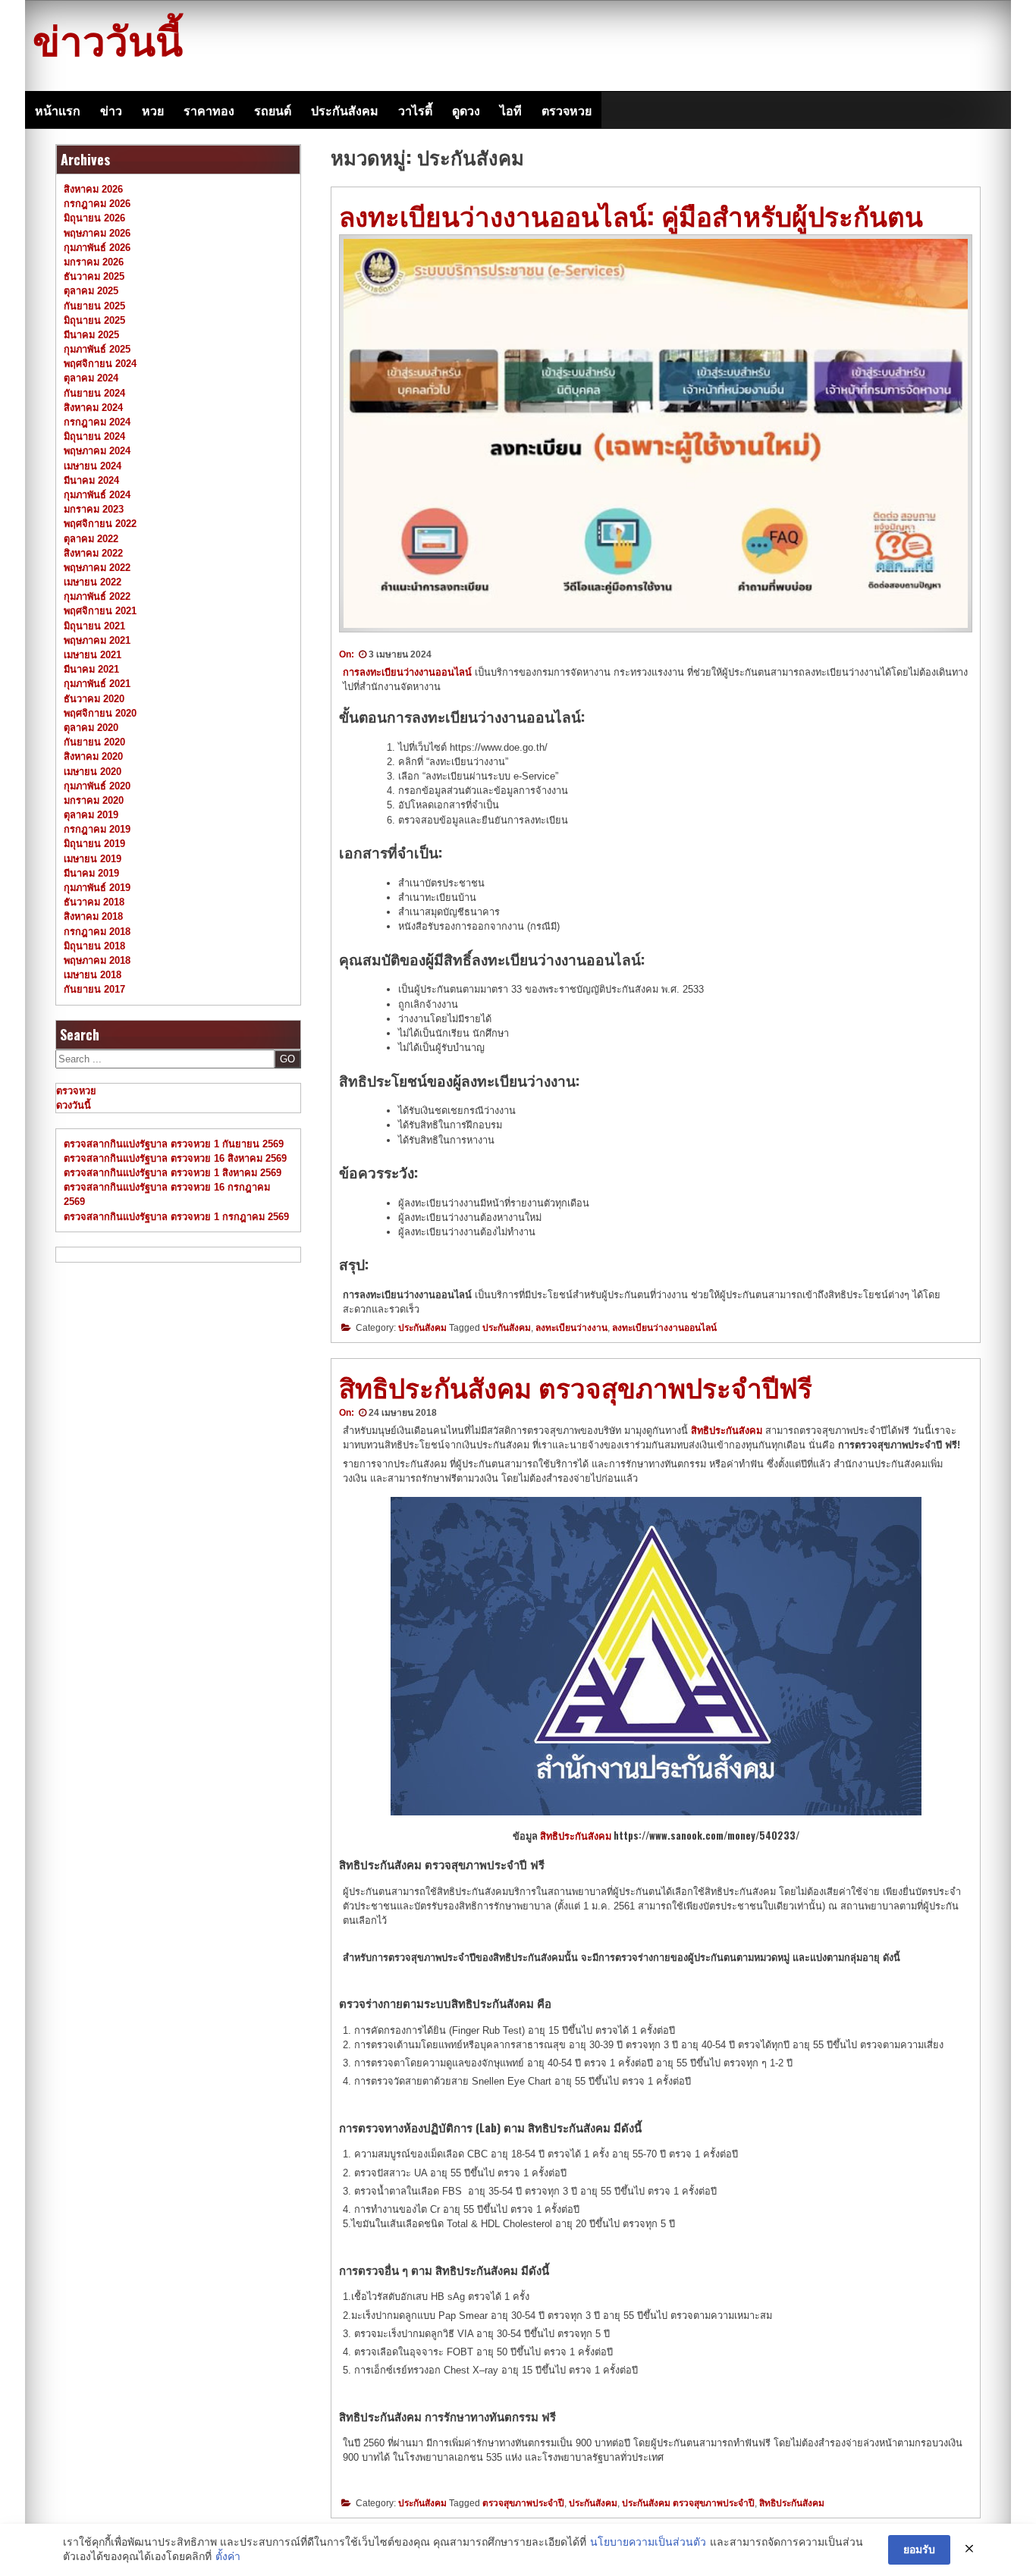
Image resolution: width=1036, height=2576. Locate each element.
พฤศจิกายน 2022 (100, 524)
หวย (153, 110)
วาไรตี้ (415, 110)
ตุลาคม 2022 (91, 539)
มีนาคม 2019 (91, 873)
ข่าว (111, 110)
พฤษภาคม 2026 (97, 233)
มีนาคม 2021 (91, 669)
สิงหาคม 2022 (93, 553)
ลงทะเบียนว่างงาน (571, 1328)
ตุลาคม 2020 (91, 728)
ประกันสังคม (345, 110)
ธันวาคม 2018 (94, 902)
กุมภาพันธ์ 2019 (97, 888)
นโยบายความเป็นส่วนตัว (648, 2542)
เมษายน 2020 (93, 772)
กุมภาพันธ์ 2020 (97, 786)
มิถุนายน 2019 (94, 844)
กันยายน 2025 (94, 306)
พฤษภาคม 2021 (97, 640)
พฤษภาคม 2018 (97, 960)
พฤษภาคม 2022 (97, 568)
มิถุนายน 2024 (94, 436)
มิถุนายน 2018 (94, 946)
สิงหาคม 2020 (93, 756)
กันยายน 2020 (94, 742)
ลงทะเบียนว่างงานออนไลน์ (664, 1328)
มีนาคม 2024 (91, 480)
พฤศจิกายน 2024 (100, 364)
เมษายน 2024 (93, 466)
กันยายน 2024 (94, 393)
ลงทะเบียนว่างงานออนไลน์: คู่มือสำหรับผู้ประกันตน (631, 215)
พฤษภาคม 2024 (97, 451)
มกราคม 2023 (94, 509)
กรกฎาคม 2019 (97, 829)
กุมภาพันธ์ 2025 (97, 349)
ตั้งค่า (228, 2556)
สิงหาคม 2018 (93, 916)
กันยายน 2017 (94, 989)
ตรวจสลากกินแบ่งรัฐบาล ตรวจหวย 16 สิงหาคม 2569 (175, 1158)
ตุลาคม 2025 (91, 291)
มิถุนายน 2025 (94, 320)
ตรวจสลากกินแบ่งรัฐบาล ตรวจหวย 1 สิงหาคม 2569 (173, 1173)
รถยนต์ (273, 110)
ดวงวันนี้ (74, 1105)
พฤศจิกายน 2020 (100, 713)
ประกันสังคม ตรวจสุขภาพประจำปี (688, 2503)
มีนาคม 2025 (91, 335)
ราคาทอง (209, 110)
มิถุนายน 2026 (94, 218)
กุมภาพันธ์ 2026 (97, 248)
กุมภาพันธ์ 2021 (97, 684)
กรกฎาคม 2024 (97, 422)
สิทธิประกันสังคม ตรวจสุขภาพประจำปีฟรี (576, 1386)
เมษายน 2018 (93, 975)
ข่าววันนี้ (108, 38)
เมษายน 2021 (93, 655)
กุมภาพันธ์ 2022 (97, 596)
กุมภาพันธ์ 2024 (97, 495)
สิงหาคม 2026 (93, 189)
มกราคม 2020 (94, 800)
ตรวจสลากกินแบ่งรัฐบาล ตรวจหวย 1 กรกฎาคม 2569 (176, 1217)
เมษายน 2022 (93, 582)
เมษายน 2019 (93, 859)
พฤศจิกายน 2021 (100, 611)
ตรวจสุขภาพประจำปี (523, 2503)
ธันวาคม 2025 (94, 276)
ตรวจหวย (567, 110)
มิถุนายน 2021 (94, 626)
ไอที (511, 110)
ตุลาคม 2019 (91, 815)
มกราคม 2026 (94, 262)
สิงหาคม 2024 (93, 408)
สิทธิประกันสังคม (576, 1836)
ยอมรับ (919, 2549)
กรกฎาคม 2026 (97, 204)
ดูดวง (466, 110)
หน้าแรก (58, 110)
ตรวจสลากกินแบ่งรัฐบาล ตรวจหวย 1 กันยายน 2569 (174, 1144)
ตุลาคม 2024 (91, 378)
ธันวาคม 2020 (94, 699)
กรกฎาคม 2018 (97, 932)
